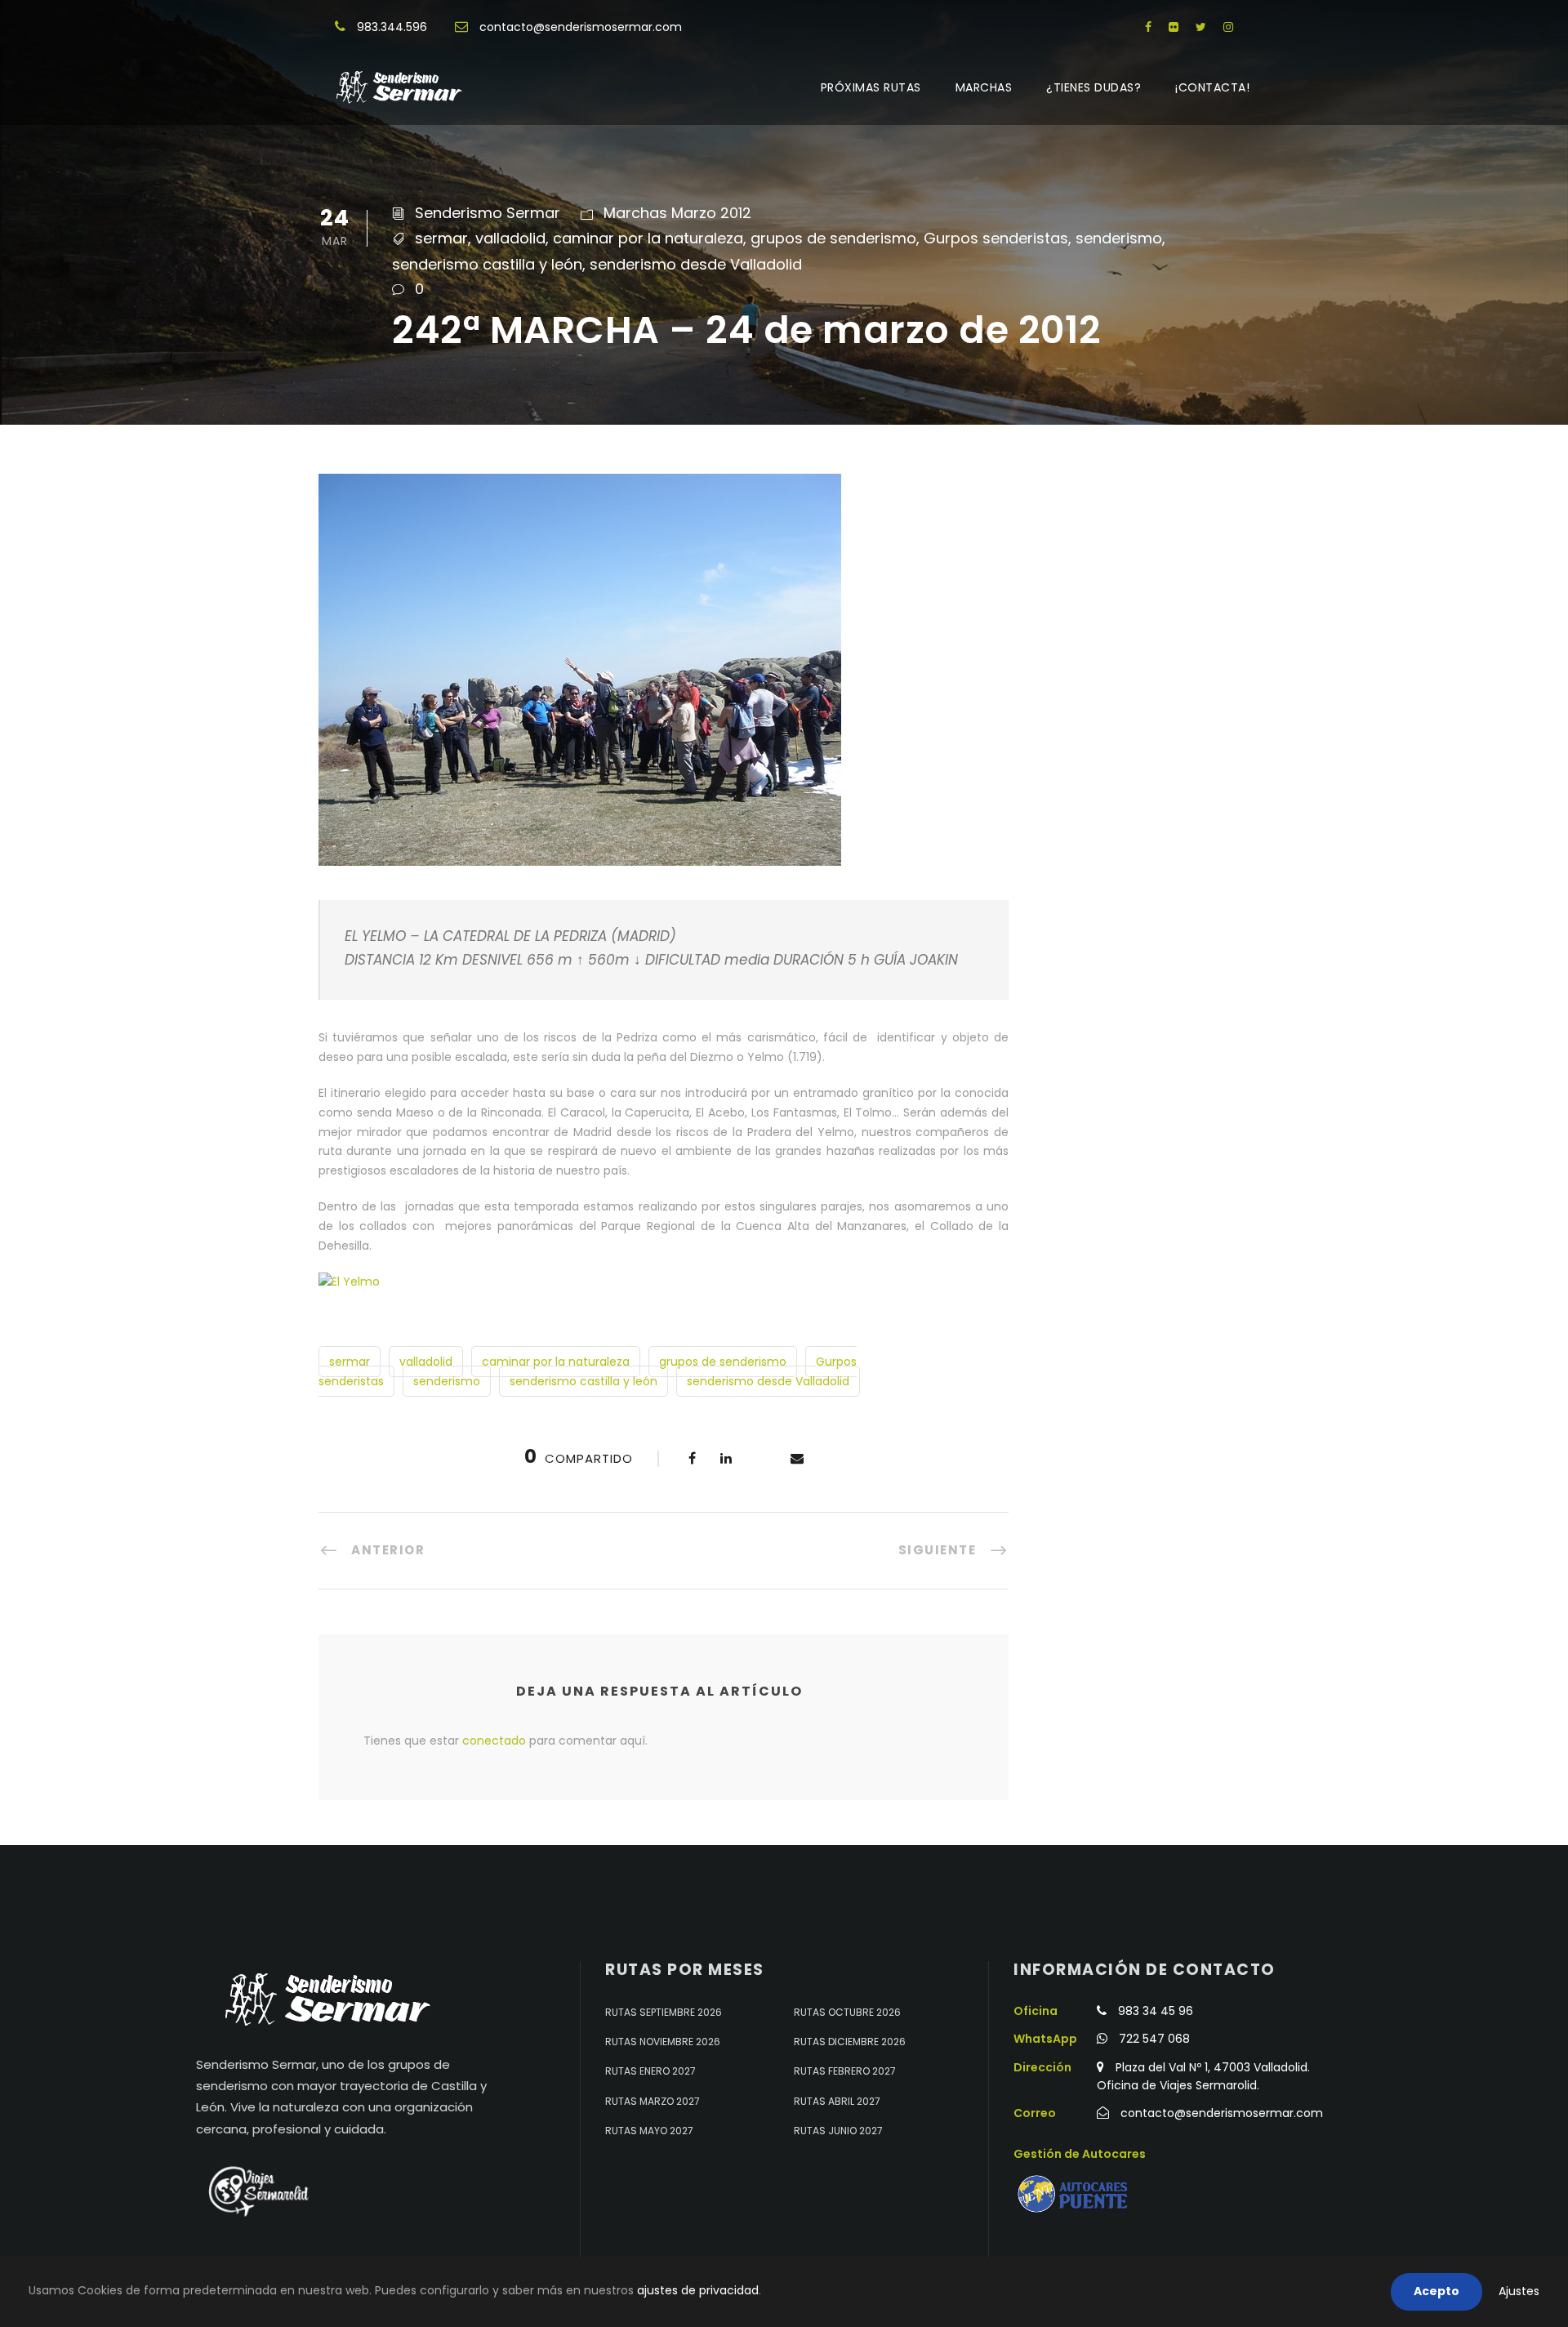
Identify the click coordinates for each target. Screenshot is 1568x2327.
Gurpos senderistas (996, 238)
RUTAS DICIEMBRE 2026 (850, 2042)
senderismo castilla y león (487, 264)
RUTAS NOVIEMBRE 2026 (663, 2042)
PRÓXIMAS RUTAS (871, 87)
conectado (494, 1741)
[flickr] (1174, 27)
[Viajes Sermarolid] (257, 2191)
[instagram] (1228, 27)
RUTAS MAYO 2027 (649, 2131)
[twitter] (1201, 27)
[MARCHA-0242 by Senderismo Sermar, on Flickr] (349, 1281)
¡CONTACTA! (1212, 87)
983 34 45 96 (1156, 2011)
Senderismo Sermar (488, 213)
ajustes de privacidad (698, 2290)
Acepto (1437, 2291)
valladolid (510, 238)
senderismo (1119, 238)
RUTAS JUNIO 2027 (838, 2131)
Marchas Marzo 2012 (677, 213)
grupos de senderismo (833, 238)
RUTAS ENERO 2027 (650, 2071)
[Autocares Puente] (1075, 2194)
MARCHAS (984, 87)
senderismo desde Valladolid (696, 264)
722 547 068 (1154, 2039)
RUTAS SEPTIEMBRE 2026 (664, 2012)
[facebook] (1148, 27)
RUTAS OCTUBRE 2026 (847, 2012)
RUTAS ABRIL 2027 (837, 2101)
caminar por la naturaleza (648, 238)
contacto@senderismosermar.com (581, 27)
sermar (441, 238)
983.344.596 (392, 27)
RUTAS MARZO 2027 (653, 2101)
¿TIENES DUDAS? (1094, 87)
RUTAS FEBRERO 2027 (845, 2071)
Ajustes (1519, 2291)
